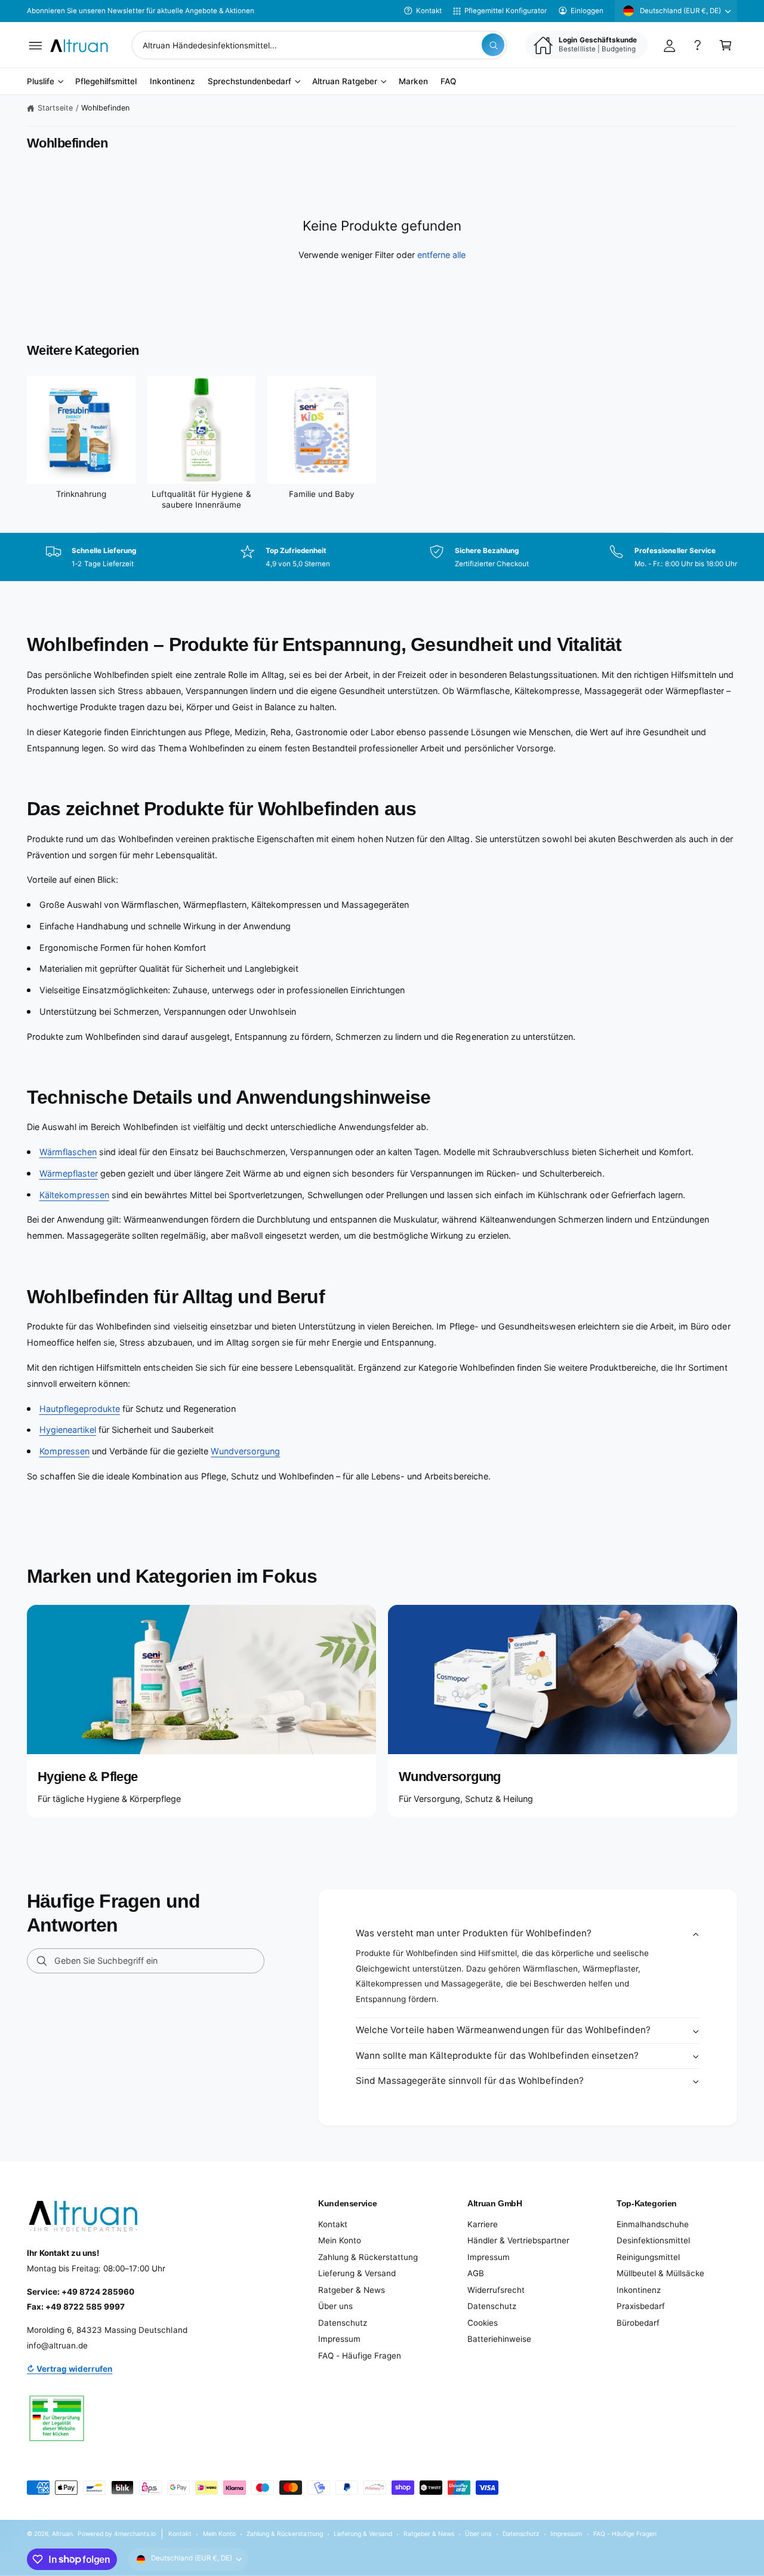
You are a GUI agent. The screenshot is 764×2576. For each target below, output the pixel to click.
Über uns (335, 2306)
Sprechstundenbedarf (249, 82)
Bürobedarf (638, 2323)
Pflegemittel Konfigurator (506, 11)
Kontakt (429, 11)
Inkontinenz (639, 2290)
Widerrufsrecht (496, 2290)
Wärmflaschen (68, 1152)
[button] (36, 45)
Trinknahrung (81, 494)
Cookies (483, 2323)
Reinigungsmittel (648, 2257)
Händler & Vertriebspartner (518, 2240)
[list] (382, 557)
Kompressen (64, 1451)
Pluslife (41, 82)
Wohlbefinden (105, 108)
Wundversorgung (245, 1451)
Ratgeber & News (352, 2290)
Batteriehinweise (499, 2339)
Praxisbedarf (641, 2306)
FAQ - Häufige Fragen (360, 2356)
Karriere (483, 2224)
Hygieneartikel (68, 1430)
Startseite (55, 108)
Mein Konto (340, 2240)
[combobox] (319, 45)
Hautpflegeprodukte (80, 1409)
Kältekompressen (74, 1195)
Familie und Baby (322, 494)
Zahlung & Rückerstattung (368, 2257)
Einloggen (587, 11)
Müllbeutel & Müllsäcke (660, 2273)
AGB (476, 2273)
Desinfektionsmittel (653, 2240)
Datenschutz (343, 2323)
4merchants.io (135, 2534)
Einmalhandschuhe (653, 2224)
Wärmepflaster (69, 1173)
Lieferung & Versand (357, 2273)
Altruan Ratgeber (345, 82)
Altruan (62, 2534)
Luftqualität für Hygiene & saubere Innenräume (201, 499)
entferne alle (441, 255)
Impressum (339, 2339)
